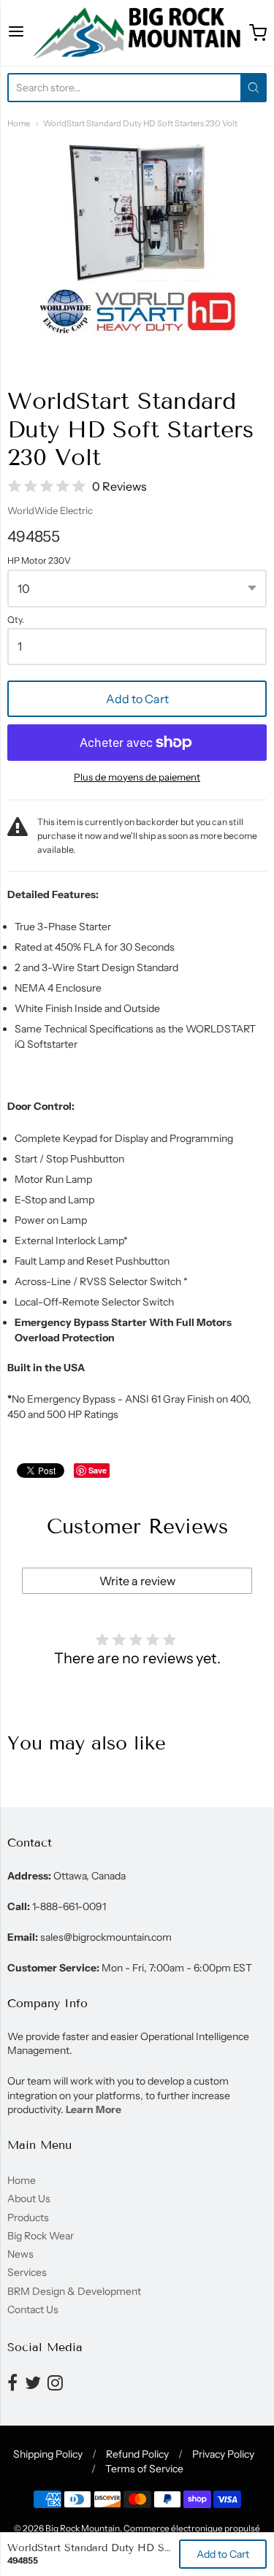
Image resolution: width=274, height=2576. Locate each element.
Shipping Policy (48, 2454)
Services (27, 2272)
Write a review (137, 1581)
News (20, 2254)
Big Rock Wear (41, 2236)
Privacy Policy (223, 2454)
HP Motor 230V (39, 561)
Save (98, 1470)
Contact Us (33, 2309)
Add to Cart (137, 699)
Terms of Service (144, 2469)
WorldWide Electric (50, 510)
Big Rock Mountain (83, 2528)
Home (19, 123)
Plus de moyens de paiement (137, 777)
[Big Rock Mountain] (137, 33)
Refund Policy (137, 2454)
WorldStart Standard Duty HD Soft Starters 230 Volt (140, 123)
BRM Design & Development (74, 2291)
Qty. (16, 620)
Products (28, 2217)
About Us (29, 2199)
